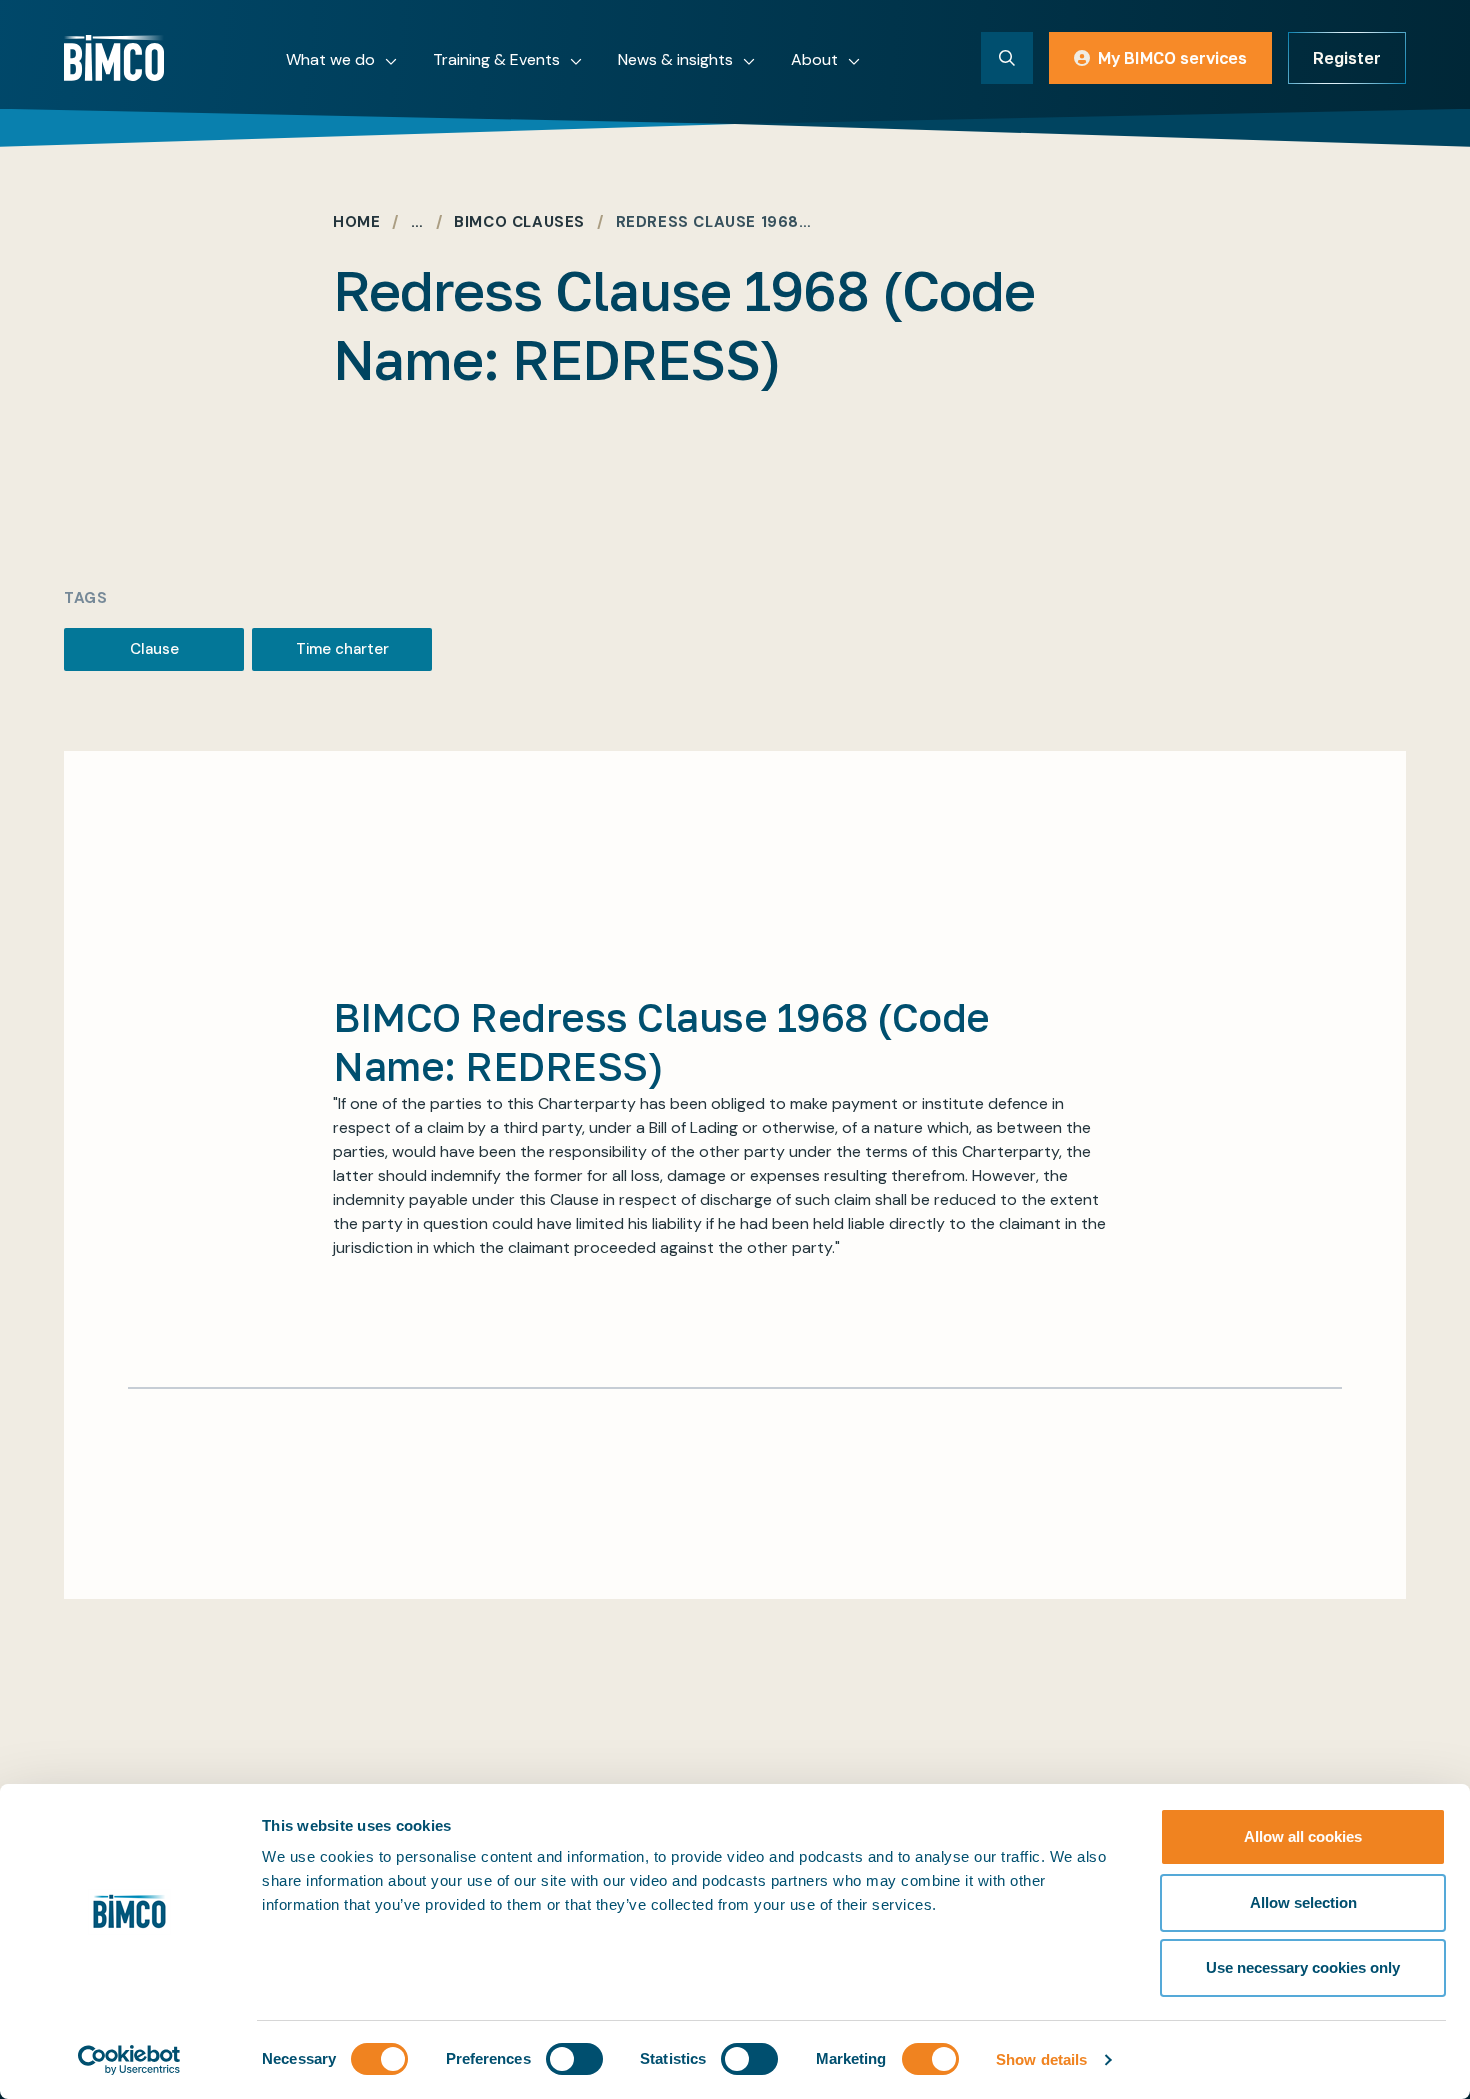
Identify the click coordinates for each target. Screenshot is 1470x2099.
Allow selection (1303, 1902)
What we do (330, 59)
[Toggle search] (1007, 58)
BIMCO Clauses (519, 222)
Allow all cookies (1303, 1836)
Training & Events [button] (496, 59)
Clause (154, 649)
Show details (1041, 2059)
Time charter (342, 649)
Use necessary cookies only (1303, 1967)
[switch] (574, 2059)
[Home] (114, 58)
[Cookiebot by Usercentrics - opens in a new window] (129, 2060)
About (814, 59)
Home (356, 222)
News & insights (675, 59)
